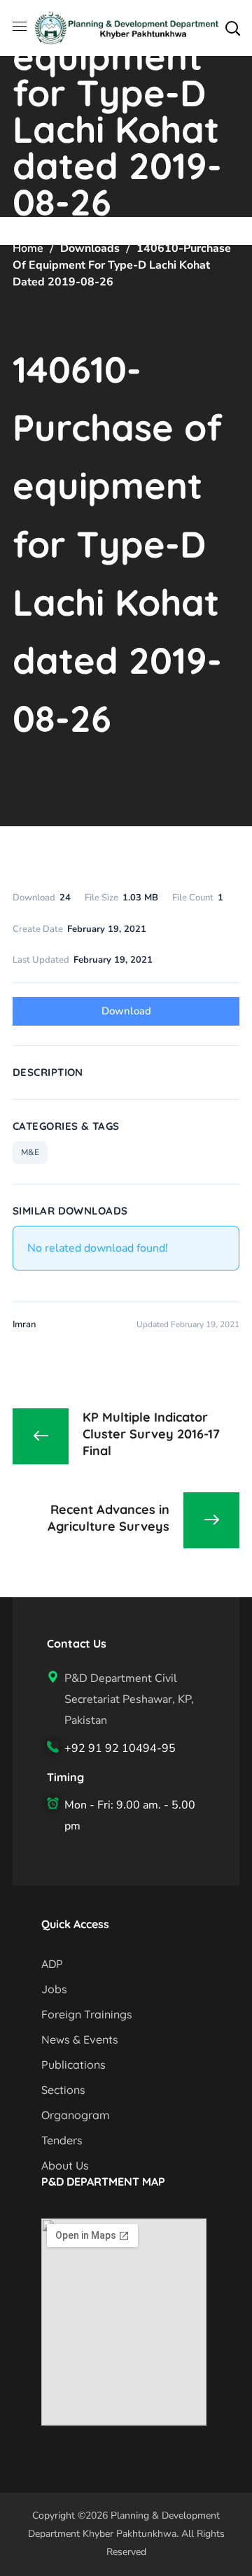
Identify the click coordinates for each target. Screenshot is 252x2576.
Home (28, 248)
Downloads (90, 248)
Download (126, 1011)
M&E (30, 1152)
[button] (232, 28)
